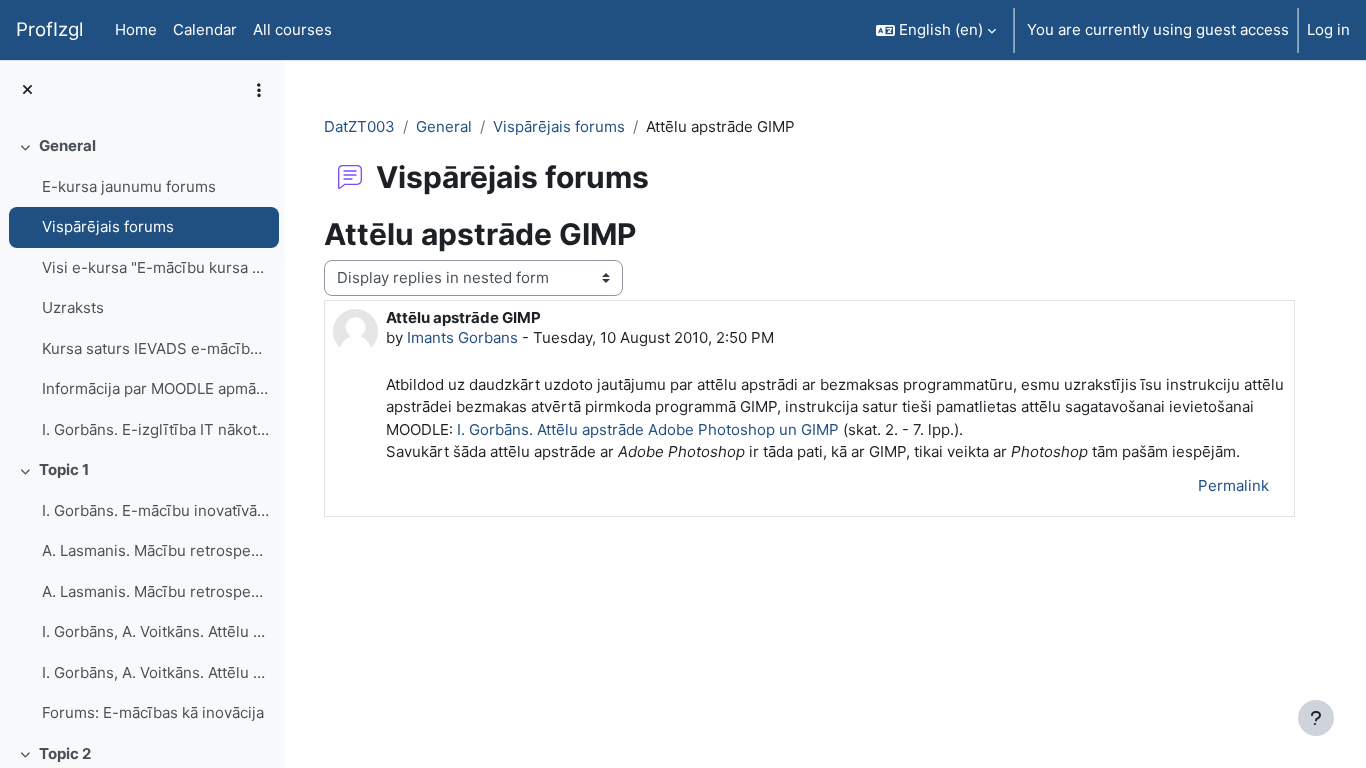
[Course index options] (259, 90)
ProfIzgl (49, 29)
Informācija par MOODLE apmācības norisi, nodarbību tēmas (155, 388)
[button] (936, 30)
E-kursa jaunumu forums (129, 186)
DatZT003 (359, 126)
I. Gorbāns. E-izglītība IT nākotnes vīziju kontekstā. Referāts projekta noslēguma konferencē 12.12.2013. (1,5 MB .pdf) (155, 429)
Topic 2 (65, 753)
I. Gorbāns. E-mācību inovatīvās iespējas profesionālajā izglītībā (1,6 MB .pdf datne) (155, 510)
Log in (1328, 29)
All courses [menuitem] (292, 29)
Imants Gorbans (462, 337)
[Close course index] (27, 90)
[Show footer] (1316, 718)
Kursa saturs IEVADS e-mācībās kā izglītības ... (155, 348)
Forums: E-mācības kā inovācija (153, 712)
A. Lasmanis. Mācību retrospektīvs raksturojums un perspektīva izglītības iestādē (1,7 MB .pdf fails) (155, 591)
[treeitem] (142, 288)
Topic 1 (64, 469)
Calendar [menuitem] (205, 29)
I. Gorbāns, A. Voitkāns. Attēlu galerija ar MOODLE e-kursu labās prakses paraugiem (155, 631)
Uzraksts (73, 307)
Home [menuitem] (136, 29)
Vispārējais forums (108, 226)
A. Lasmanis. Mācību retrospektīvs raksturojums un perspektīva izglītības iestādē (155, 550)
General (67, 145)
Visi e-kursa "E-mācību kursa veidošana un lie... (155, 267)
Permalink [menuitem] (1233, 485)
